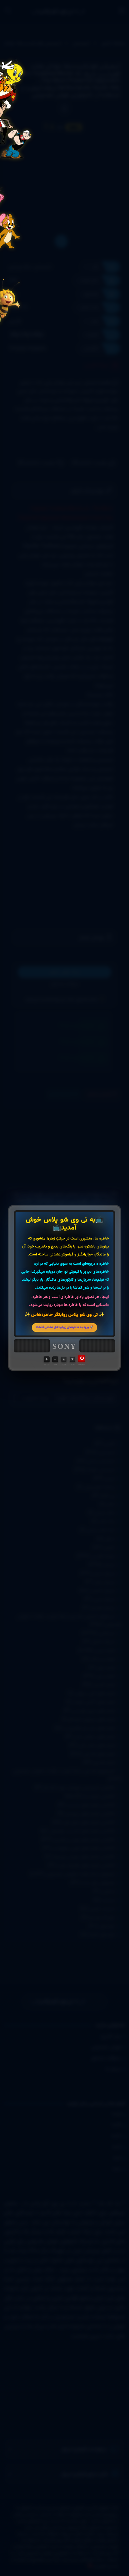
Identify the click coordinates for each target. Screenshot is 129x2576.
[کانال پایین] (72, 1359)
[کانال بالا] (64, 1359)
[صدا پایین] (55, 1359)
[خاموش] (82, 1359)
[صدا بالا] (47, 1359)
